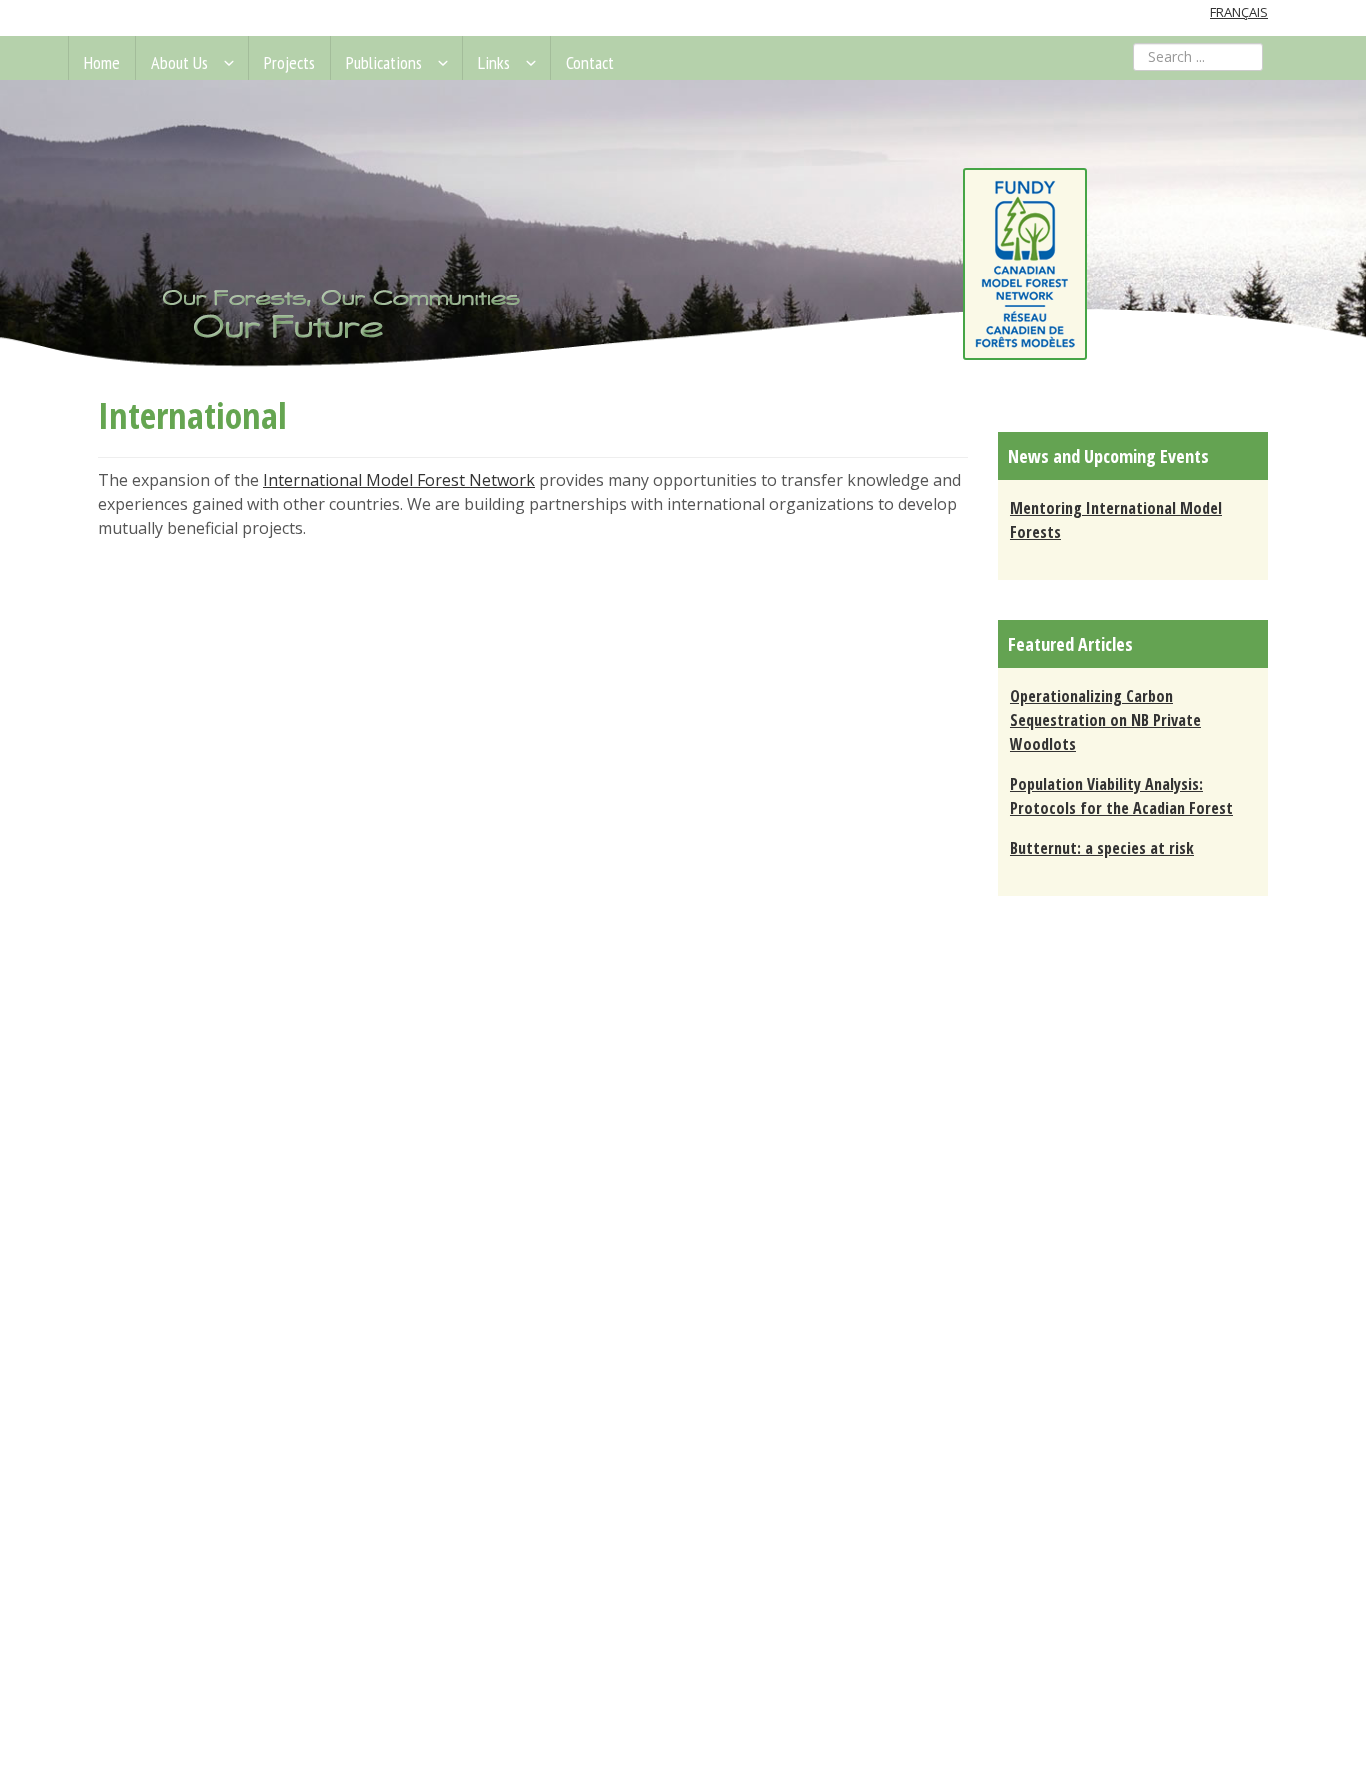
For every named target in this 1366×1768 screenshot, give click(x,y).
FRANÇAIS (1239, 12)
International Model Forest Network (399, 480)
